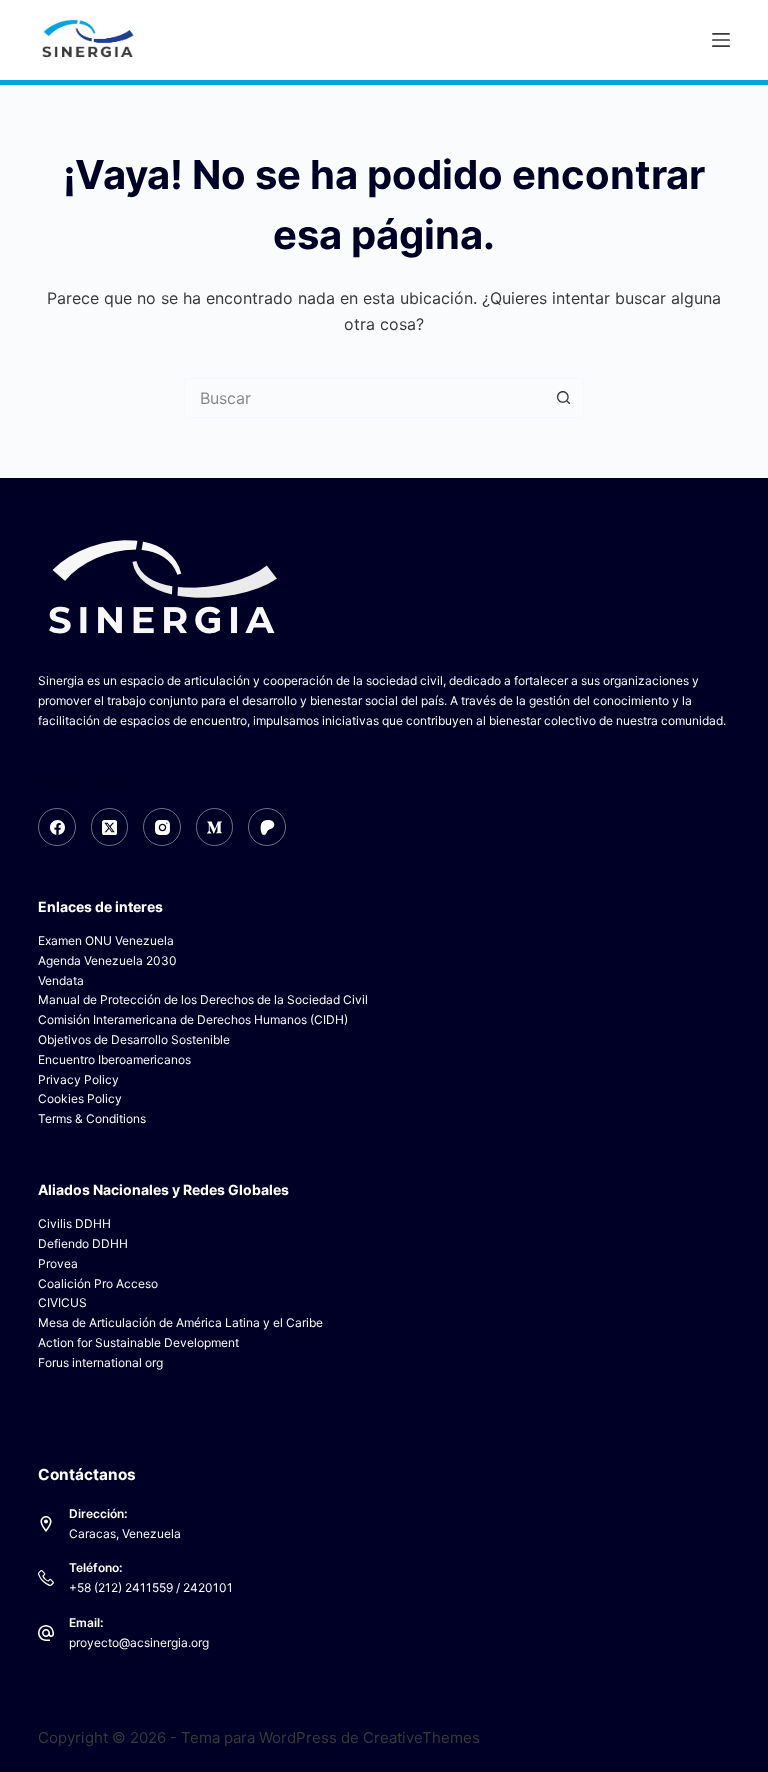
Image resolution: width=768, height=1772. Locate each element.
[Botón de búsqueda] (564, 398)
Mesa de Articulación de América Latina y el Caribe (180, 1322)
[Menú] (721, 40)
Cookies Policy (80, 1098)
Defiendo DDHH (83, 1243)
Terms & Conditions (92, 1118)
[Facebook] (57, 827)
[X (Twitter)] (110, 827)
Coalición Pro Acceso (98, 1283)
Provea (58, 1263)
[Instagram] (162, 827)
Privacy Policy (78, 1079)
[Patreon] (267, 827)
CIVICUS (62, 1302)
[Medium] (215, 827)
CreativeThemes (421, 1737)
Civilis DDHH (74, 1223)
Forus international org (100, 1362)
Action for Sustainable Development (138, 1342)
